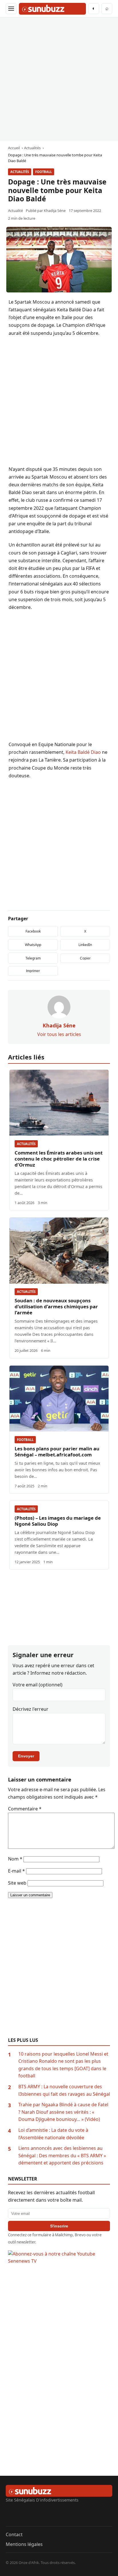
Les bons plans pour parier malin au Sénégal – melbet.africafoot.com (57, 1452)
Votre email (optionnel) (38, 1685)
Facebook (33, 931)
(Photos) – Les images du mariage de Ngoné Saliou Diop (58, 1521)
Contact (14, 2534)
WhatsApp (33, 945)
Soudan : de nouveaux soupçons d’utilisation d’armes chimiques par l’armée (56, 1306)
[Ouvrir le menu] (11, 9)
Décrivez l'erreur (31, 1709)
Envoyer (26, 1756)
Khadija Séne (55, 211)
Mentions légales (24, 2544)
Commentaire (25, 1809)
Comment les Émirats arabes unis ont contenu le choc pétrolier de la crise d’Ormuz (59, 1159)
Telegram (33, 958)
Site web (17, 1883)
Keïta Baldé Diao (83, 752)
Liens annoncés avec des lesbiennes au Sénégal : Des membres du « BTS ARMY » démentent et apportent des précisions (62, 2155)
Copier (85, 958)
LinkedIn (85, 945)
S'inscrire (59, 2226)
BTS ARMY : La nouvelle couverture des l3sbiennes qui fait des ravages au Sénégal (64, 2090)
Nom (15, 1859)
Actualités (20, 172)
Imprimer (33, 971)
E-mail (16, 1871)
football (44, 172)
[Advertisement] (59, 79)
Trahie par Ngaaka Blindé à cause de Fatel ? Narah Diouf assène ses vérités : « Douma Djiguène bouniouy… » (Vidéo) (63, 2112)
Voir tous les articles (59, 1034)
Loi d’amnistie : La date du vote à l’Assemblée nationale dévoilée (53, 2134)
